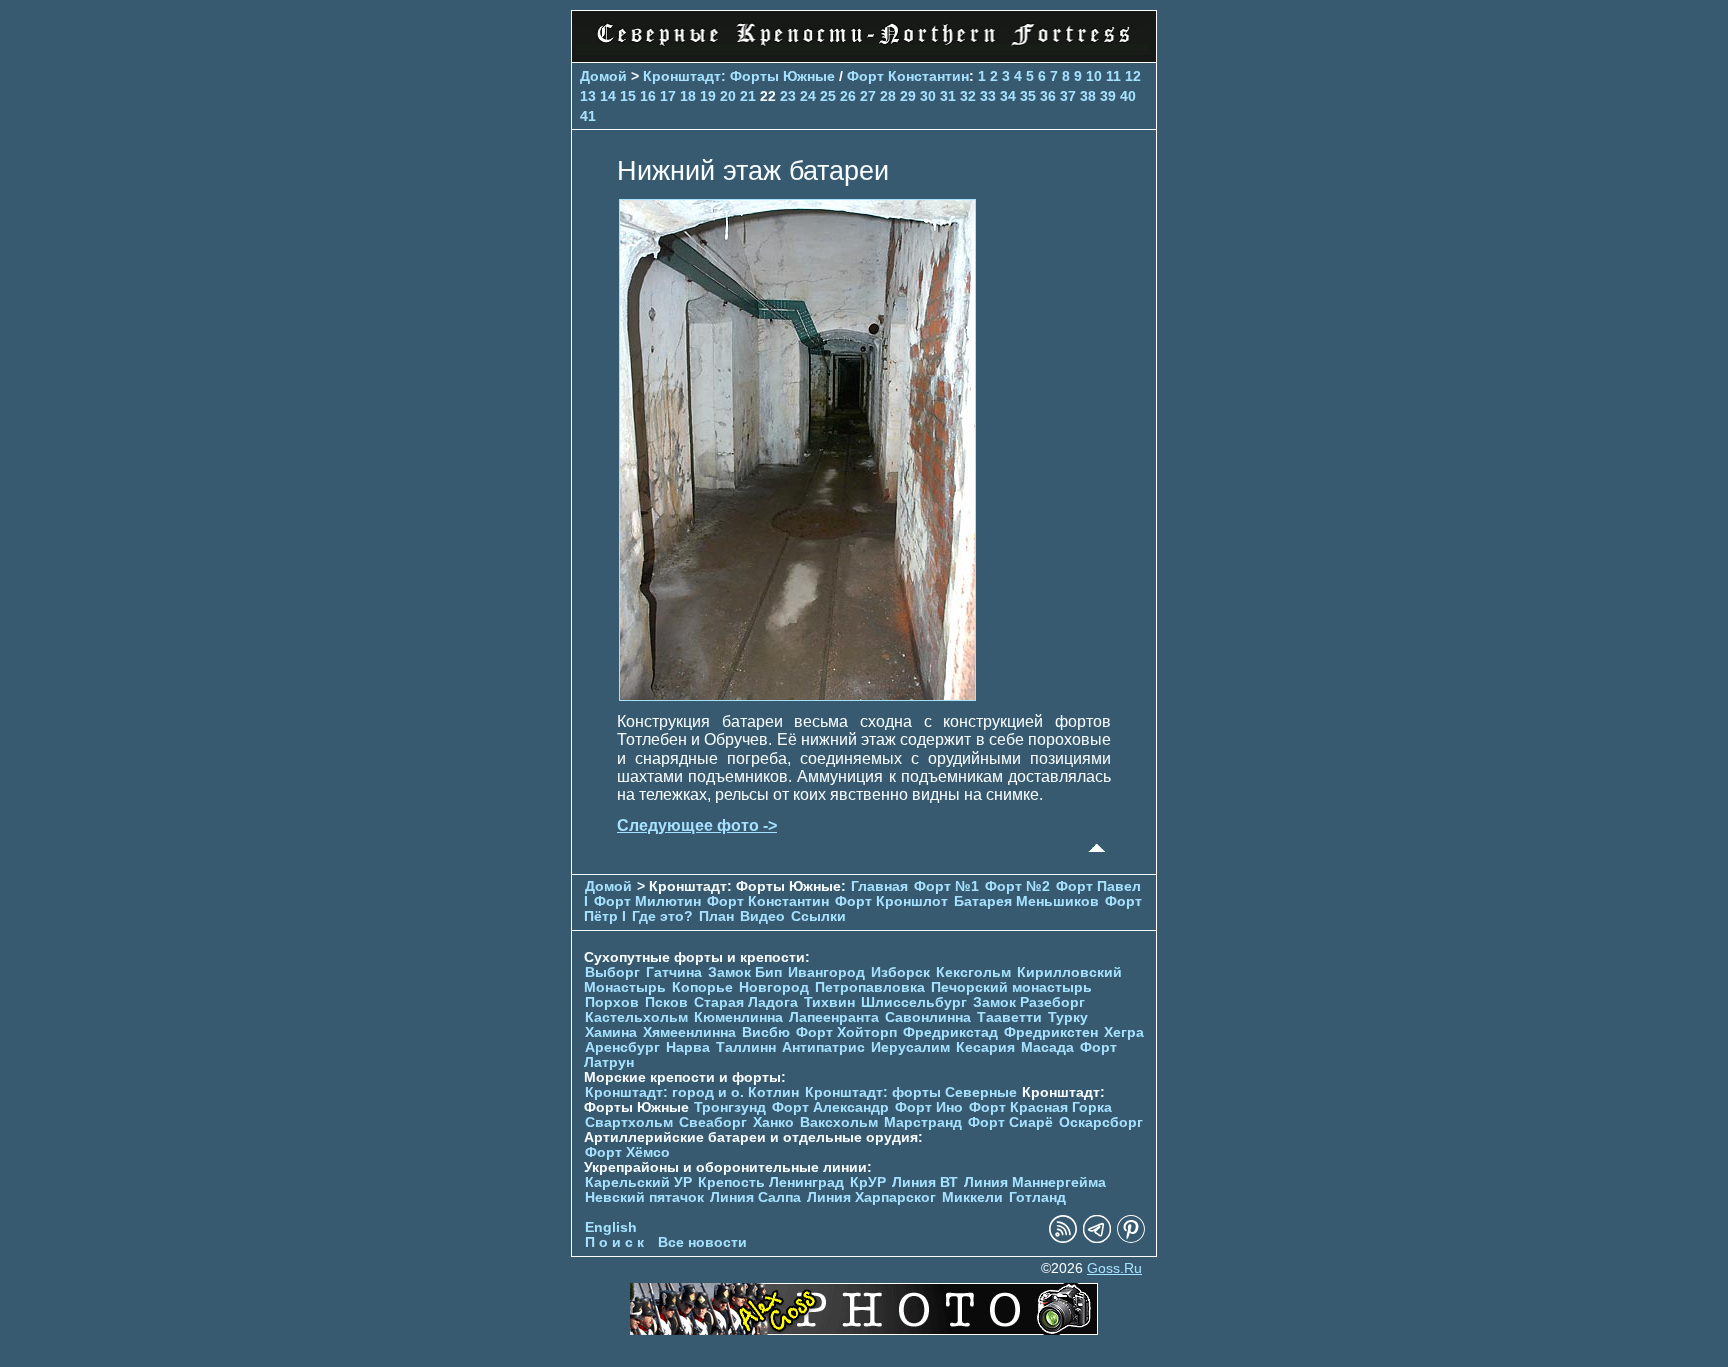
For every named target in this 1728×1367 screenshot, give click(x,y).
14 (608, 96)
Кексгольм (973, 972)
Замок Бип (745, 972)
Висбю (766, 1032)
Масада (1047, 1047)
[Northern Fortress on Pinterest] (1131, 1238)
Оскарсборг (1101, 1122)
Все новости (702, 1242)
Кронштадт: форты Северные (911, 1092)
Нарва (688, 1047)
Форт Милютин (647, 901)
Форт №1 (946, 886)
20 (728, 96)
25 (828, 96)
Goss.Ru (1114, 1268)
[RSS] (1063, 1238)
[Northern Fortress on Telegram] (1097, 1238)
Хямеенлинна (689, 1032)
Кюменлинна (738, 1017)
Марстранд (923, 1122)
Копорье (702, 987)
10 (1094, 76)
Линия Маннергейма (1035, 1182)
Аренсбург (622, 1047)
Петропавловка (870, 987)
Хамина (611, 1032)
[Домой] (864, 49)
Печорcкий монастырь (1011, 987)
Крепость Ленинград (771, 1182)
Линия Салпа (755, 1197)
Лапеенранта (834, 1017)
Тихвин (829, 1002)
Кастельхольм (636, 1017)
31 (948, 96)
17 (668, 96)
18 (688, 96)
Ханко (773, 1122)
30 (928, 96)
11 (1113, 76)
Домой (603, 76)
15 (628, 96)
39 (1108, 96)
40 (1128, 96)
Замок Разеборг (1029, 1002)
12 (1133, 76)
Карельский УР (638, 1182)
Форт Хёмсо (627, 1152)
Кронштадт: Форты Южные (739, 76)
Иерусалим (910, 1047)
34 (1008, 96)
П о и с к (614, 1242)
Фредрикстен (1051, 1032)
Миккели (972, 1197)
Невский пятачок (644, 1197)
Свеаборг (713, 1122)
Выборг (612, 972)
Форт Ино (929, 1107)
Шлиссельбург (914, 1002)
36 (1048, 96)
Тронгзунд (730, 1107)
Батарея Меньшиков (1026, 901)
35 (1028, 96)
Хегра (1124, 1032)
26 (848, 96)
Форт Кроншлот (891, 901)
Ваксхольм (839, 1122)
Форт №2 (1017, 886)
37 (1068, 96)
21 (748, 96)
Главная (879, 886)
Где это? (662, 916)
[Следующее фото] (797, 695)
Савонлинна (928, 1017)
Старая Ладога (746, 1002)
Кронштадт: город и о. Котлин (692, 1092)
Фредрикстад (950, 1032)
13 (588, 96)
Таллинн (746, 1047)
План (716, 916)
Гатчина (674, 972)
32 (968, 96)
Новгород (774, 987)
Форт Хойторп (846, 1032)
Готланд (1037, 1197)
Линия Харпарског (871, 1197)
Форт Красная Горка (1040, 1107)
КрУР (868, 1182)
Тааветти (1009, 1017)
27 (868, 96)
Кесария (985, 1047)
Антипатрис (823, 1047)
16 (648, 96)
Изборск (900, 972)
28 (888, 96)
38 (1088, 96)
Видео (762, 916)
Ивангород (826, 972)
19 (708, 96)
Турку (1068, 1017)
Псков (666, 1002)
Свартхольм (629, 1122)
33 (988, 96)
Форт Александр (830, 1107)
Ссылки (818, 916)
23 (788, 96)
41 (588, 116)
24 (808, 96)
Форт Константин (908, 76)
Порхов (612, 1002)
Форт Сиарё (1010, 1122)
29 (908, 96)
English (611, 1227)
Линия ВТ (925, 1182)
